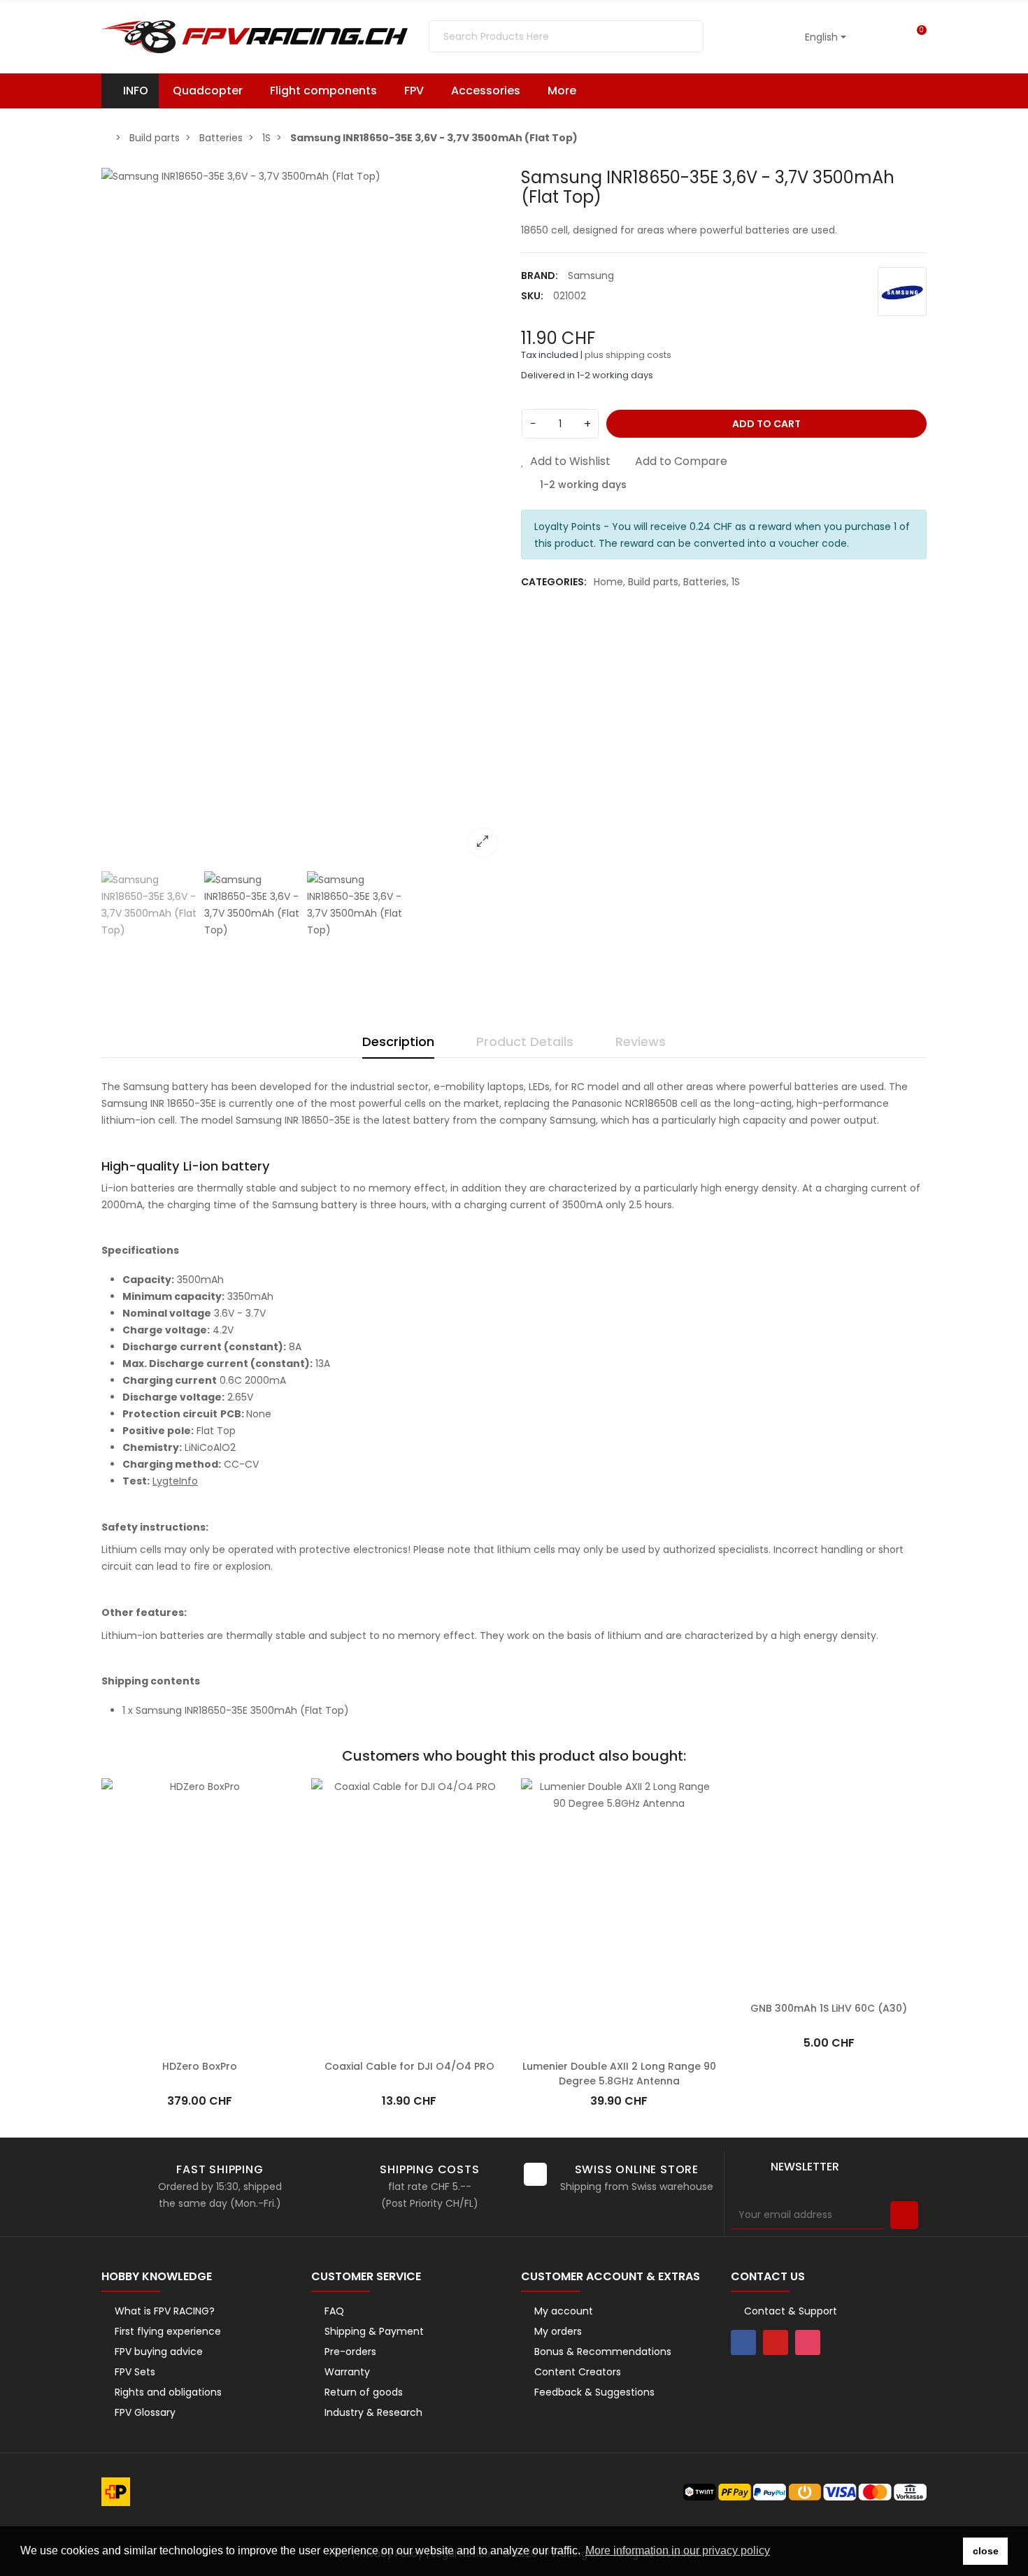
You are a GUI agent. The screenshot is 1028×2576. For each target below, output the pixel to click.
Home (608, 582)
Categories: (554, 582)
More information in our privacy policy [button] (678, 2550)
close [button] (986, 2551)
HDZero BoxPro (200, 2049)
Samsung (591, 276)
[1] (904, 2215)
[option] (304, 517)
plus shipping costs (628, 355)
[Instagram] (808, 2342)
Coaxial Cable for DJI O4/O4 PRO (409, 2049)
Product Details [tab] (525, 1042)
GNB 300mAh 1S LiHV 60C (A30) (829, 2049)
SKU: (532, 296)
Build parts (653, 582)
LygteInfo (175, 1481)
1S (736, 582)
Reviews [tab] (641, 1042)
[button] (569, 91)
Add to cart (766, 424)
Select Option (409, 2028)
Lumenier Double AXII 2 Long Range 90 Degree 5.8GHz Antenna (619, 2057)
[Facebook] (743, 2342)
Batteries (705, 582)
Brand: (540, 276)
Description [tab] (398, 1042)
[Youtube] (776, 2342)
